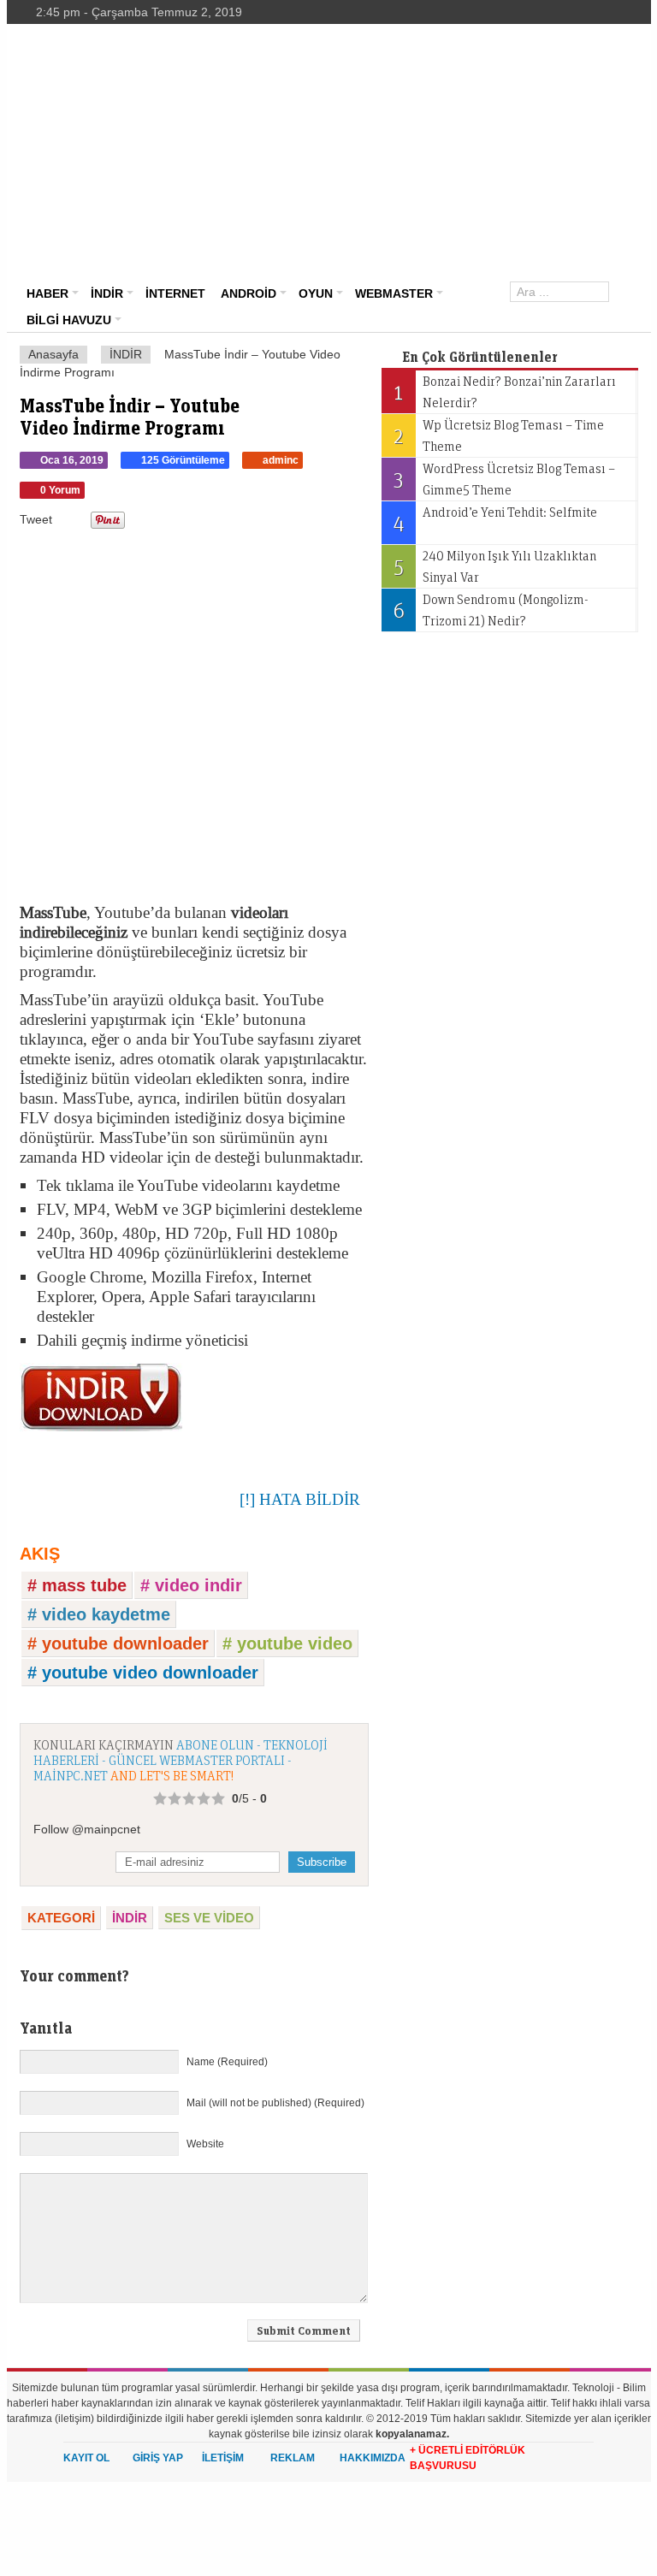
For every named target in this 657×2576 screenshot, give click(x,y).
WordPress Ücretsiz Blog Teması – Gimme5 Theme (504, 479)
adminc (281, 460)
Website (205, 2144)
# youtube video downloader (143, 1673)
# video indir (191, 1585)
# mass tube (77, 1585)
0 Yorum (60, 490)
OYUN (316, 293)
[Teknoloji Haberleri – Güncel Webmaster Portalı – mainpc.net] (114, 73)
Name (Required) (227, 2062)
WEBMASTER (394, 293)
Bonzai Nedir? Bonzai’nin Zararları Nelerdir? (505, 391)
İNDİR (107, 293)
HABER (47, 293)
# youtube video (287, 1643)
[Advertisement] (439, 152)
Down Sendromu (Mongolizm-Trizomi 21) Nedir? (491, 610)
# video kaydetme (99, 1614)
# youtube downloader (118, 1643)
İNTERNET (175, 293)
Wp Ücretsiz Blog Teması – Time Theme (499, 435)
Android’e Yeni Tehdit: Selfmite (495, 519)
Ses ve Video (209, 1918)
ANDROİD (249, 293)
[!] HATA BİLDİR (300, 1499)
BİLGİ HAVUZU (69, 320)
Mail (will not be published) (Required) (275, 2103)
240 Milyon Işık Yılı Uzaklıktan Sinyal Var (495, 566)
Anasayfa (53, 354)
